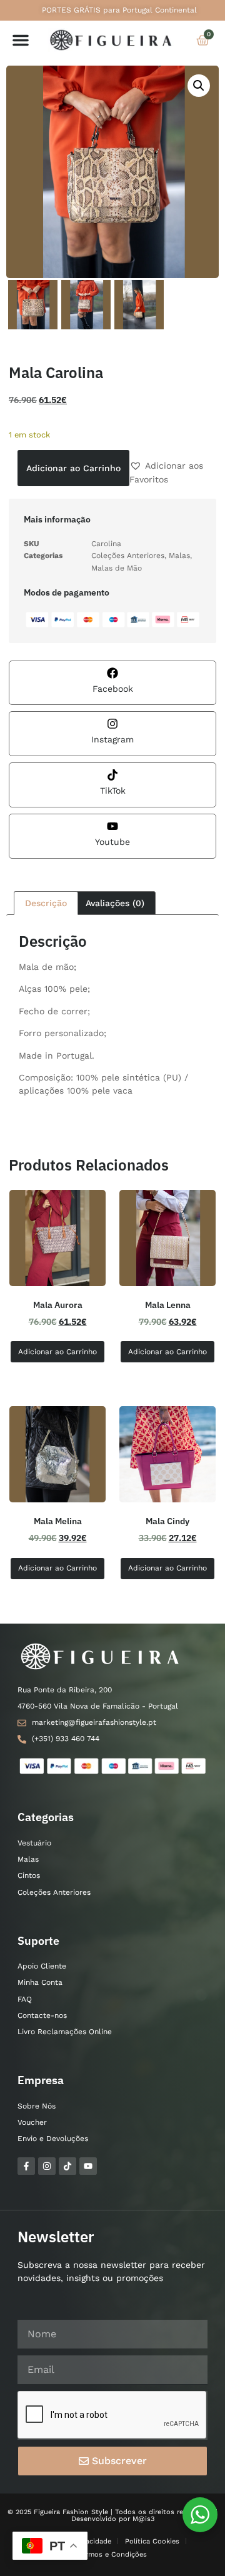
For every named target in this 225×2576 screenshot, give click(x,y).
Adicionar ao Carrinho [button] (57, 1352)
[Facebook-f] (26, 2166)
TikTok (113, 791)
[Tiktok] (67, 2166)
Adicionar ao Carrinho (73, 468)
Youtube (112, 842)
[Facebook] (112, 673)
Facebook (113, 689)
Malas (179, 556)
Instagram (112, 739)
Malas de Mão (117, 568)
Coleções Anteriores (128, 556)
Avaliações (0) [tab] (115, 903)
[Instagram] (112, 724)
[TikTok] (112, 775)
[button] (21, 40)
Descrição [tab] (46, 903)
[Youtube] (112, 826)
